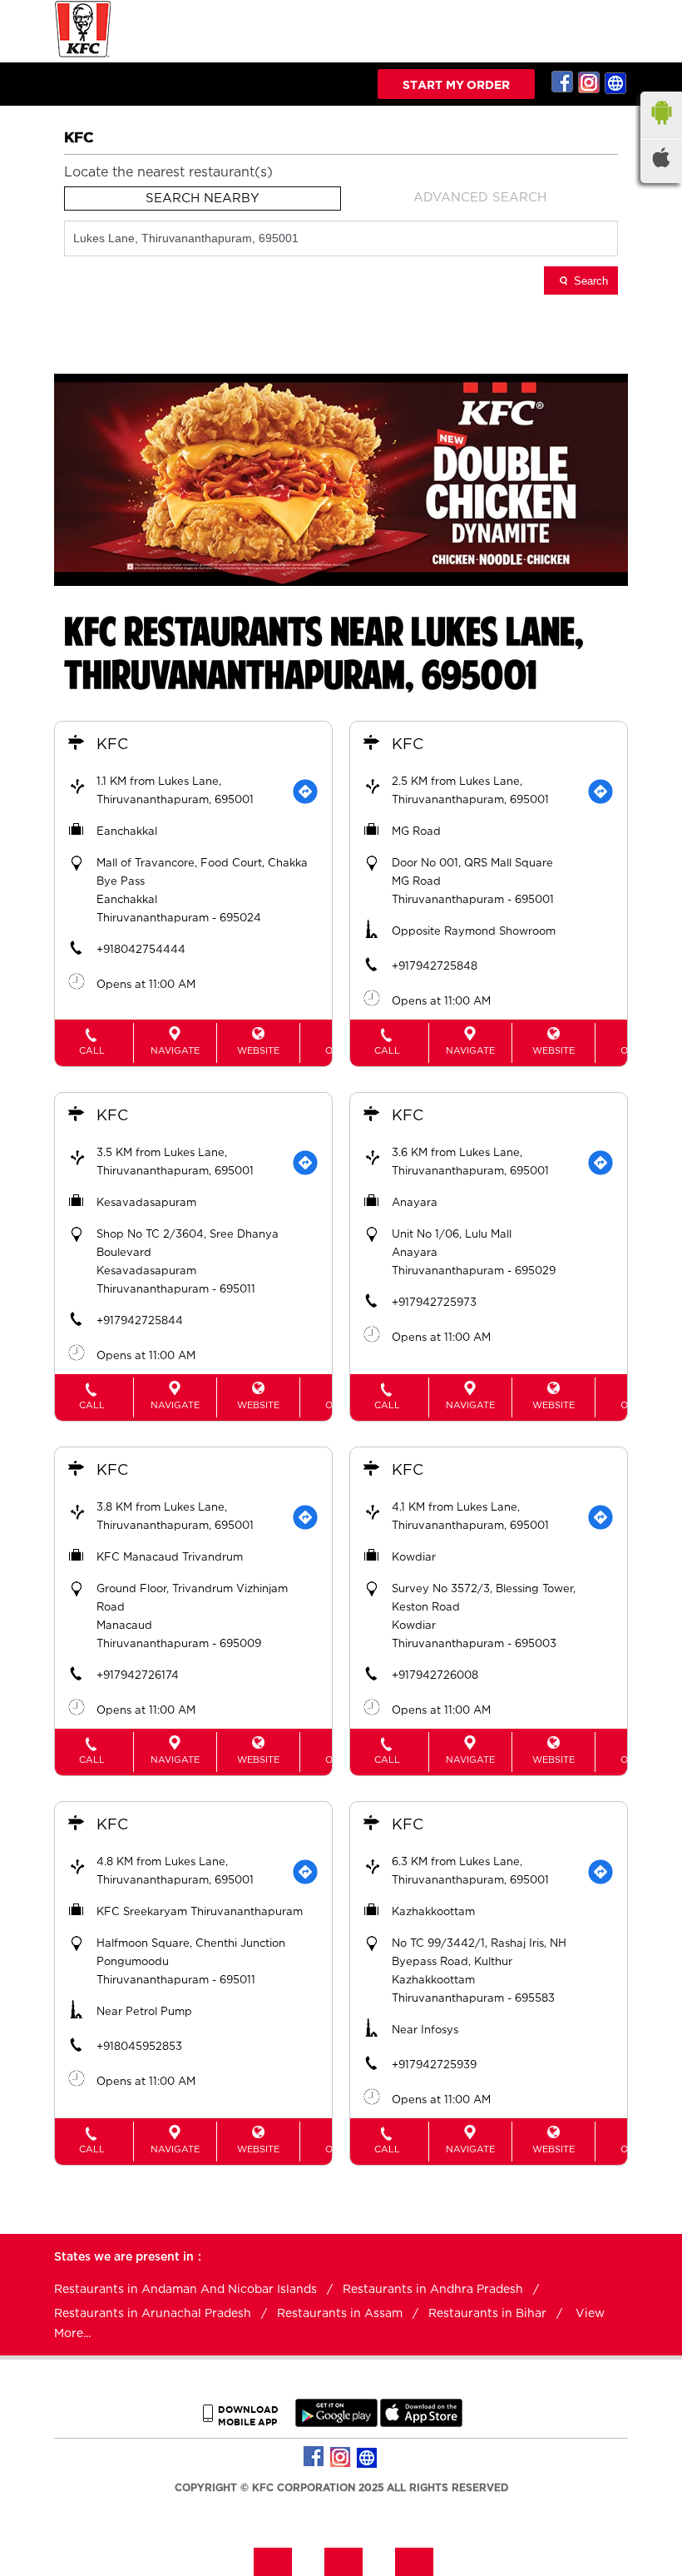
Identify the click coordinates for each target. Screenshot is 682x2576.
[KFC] (83, 55)
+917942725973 (434, 1303)
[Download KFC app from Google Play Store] (336, 2423)
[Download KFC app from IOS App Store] (421, 2423)
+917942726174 (138, 1676)
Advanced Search (480, 198)
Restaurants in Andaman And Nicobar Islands (185, 2290)
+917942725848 (435, 967)
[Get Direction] (305, 792)
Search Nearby (203, 199)
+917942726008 (435, 1676)
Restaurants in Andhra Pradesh (433, 2290)
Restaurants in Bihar (487, 2314)
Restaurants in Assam (340, 2314)
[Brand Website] (616, 82)
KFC (112, 745)
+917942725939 (434, 2065)
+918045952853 (139, 2047)
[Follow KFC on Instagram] (590, 82)
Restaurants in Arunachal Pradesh (153, 2314)
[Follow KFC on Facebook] (563, 82)
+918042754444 (141, 950)
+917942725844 (140, 1321)
